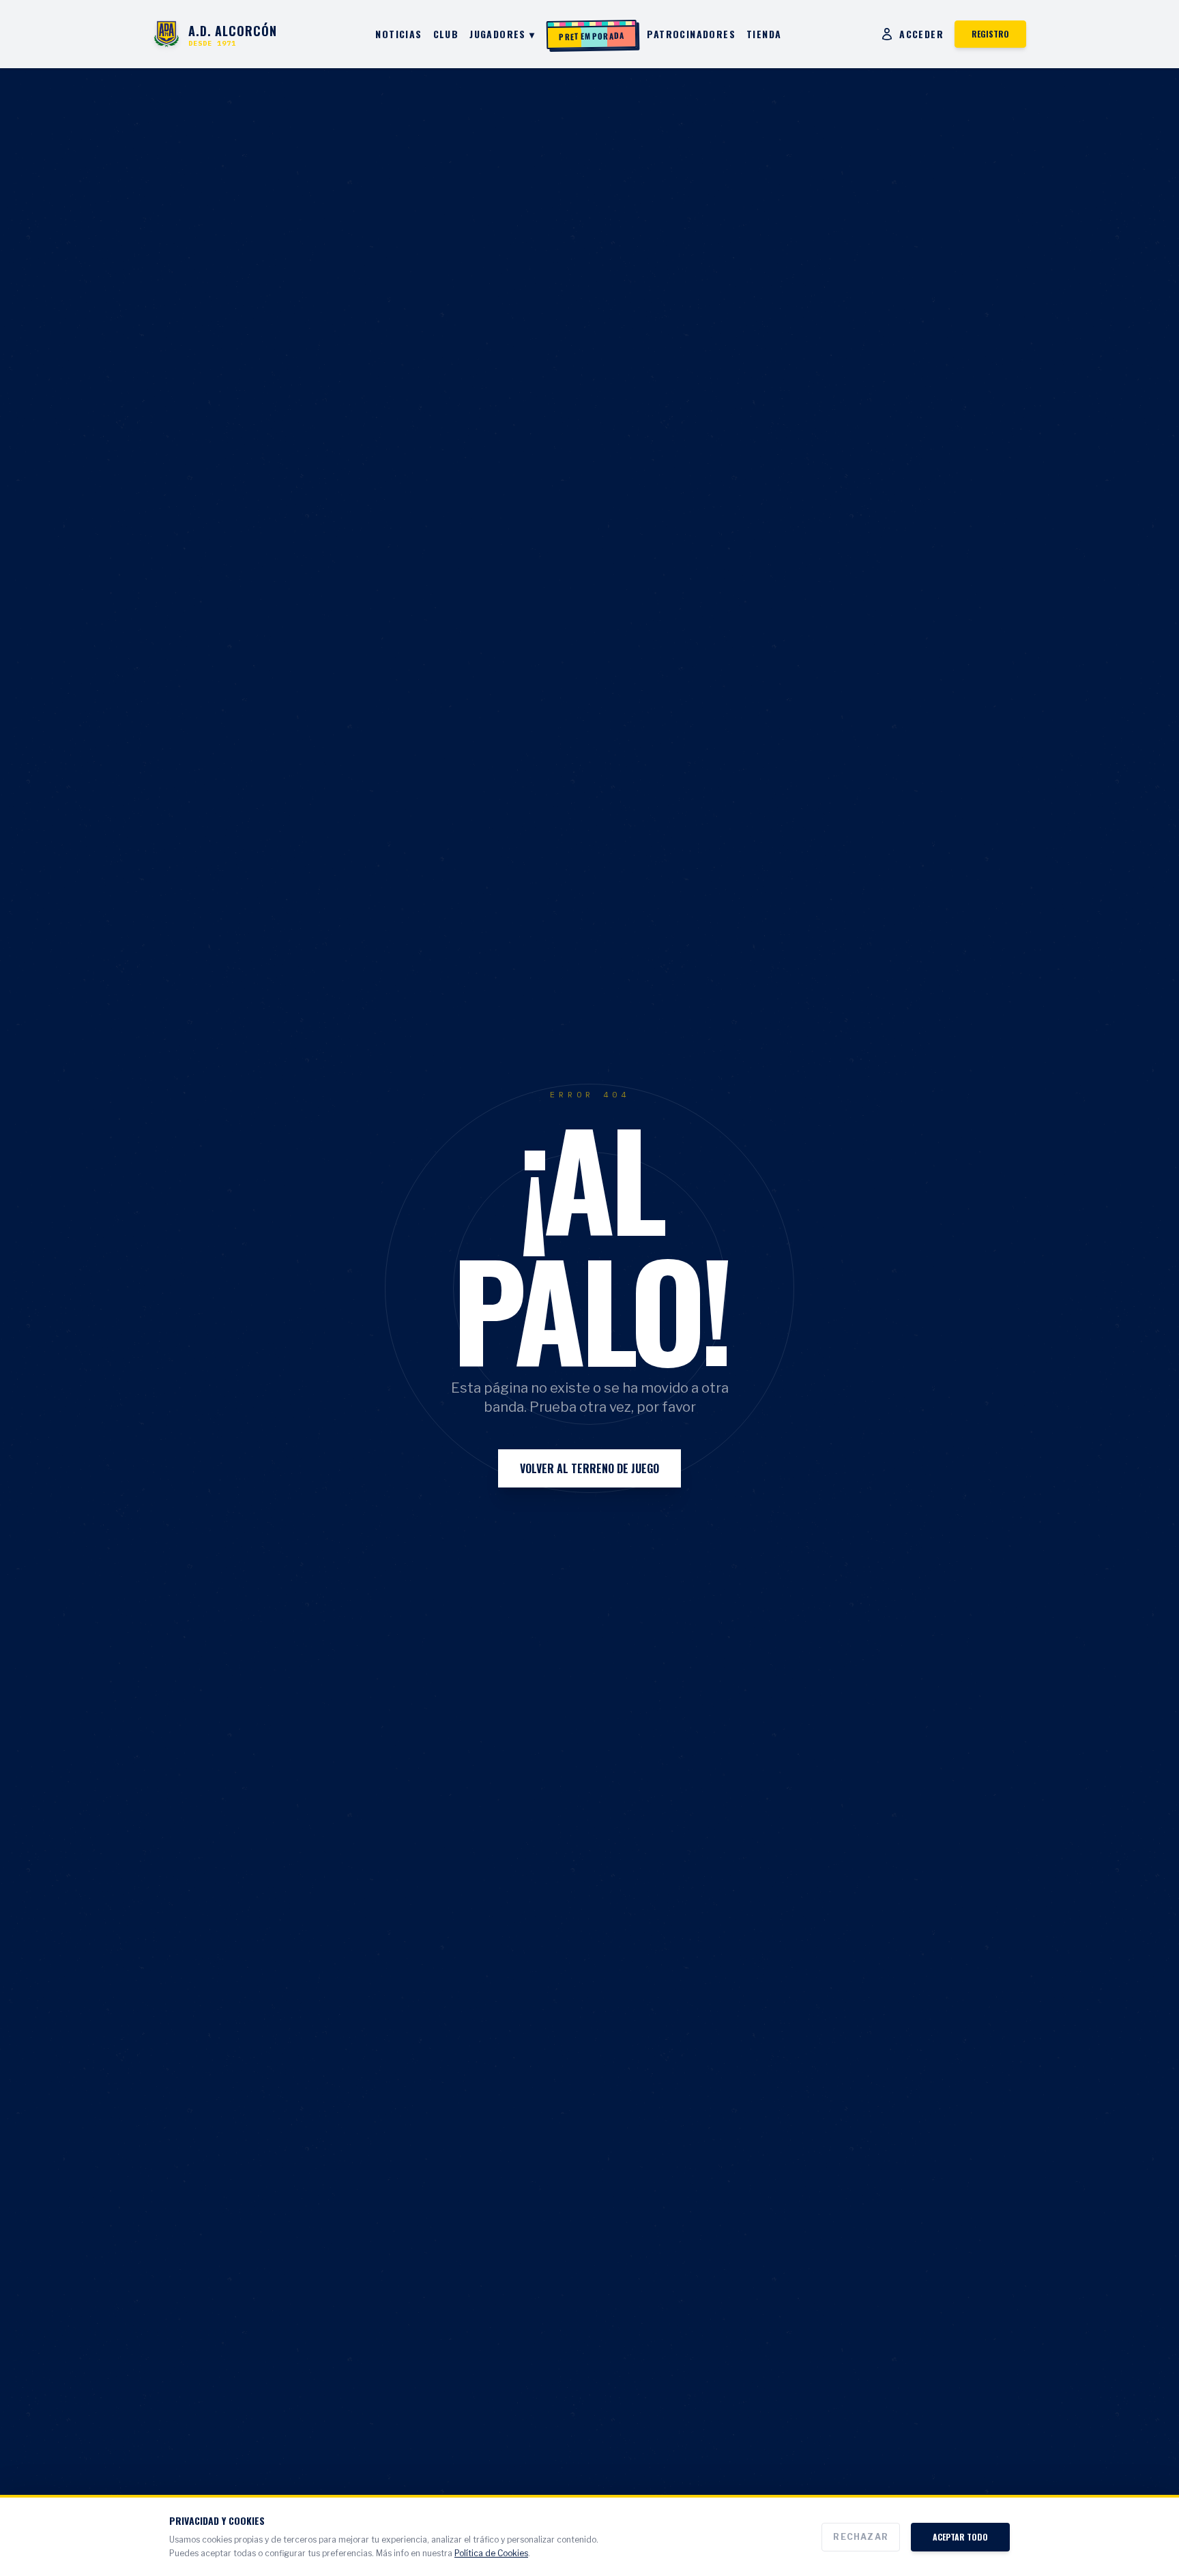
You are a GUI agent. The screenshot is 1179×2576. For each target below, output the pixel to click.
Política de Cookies (491, 2553)
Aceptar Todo (960, 2537)
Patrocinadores (691, 34)
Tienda (764, 34)
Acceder (921, 34)
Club (446, 34)
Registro (990, 34)
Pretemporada (592, 35)
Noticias (398, 34)
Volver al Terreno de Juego (589, 1468)
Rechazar (861, 2537)
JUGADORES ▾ (502, 34)
